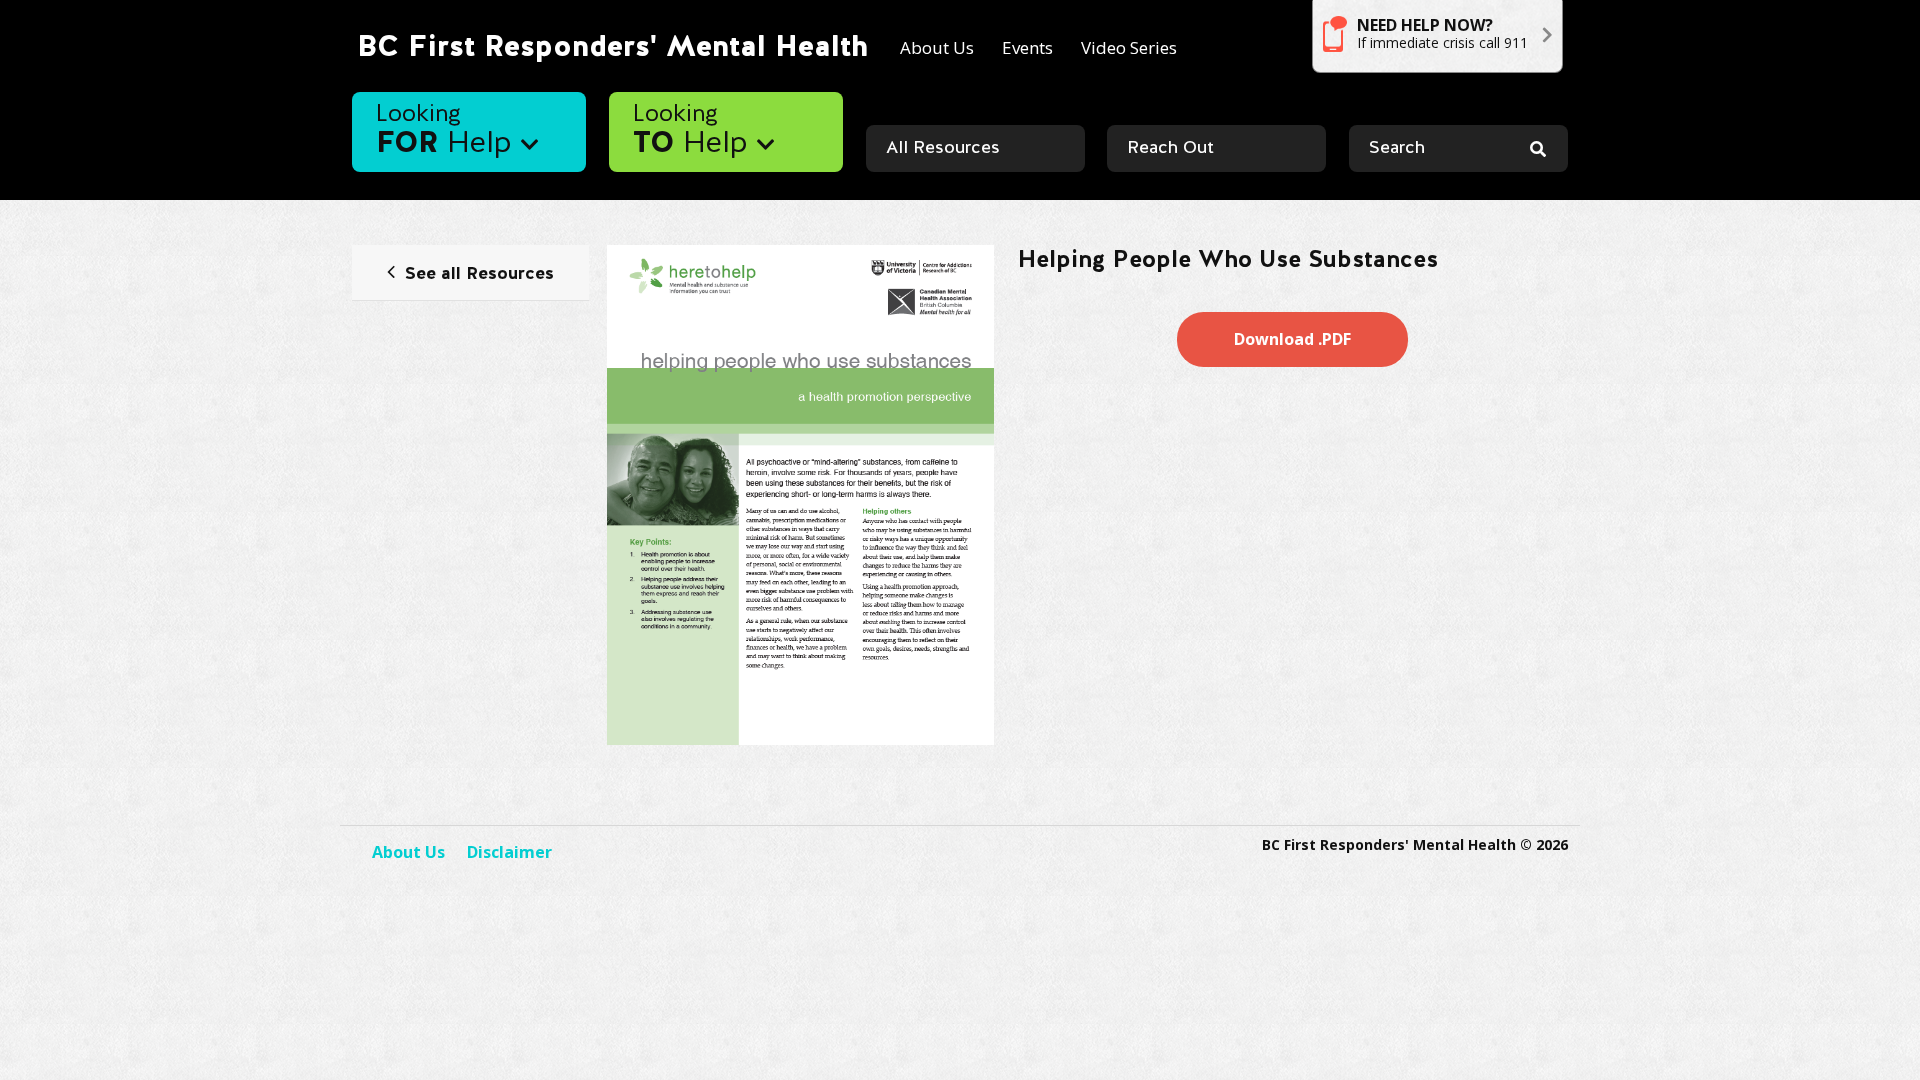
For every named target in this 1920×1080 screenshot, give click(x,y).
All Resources (943, 148)
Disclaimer (509, 852)
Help (448, 131)
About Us (937, 47)
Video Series (1129, 47)
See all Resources (479, 274)
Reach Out (1170, 148)
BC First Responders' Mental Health (612, 47)
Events (1027, 47)
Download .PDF (1292, 339)
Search (1397, 148)
